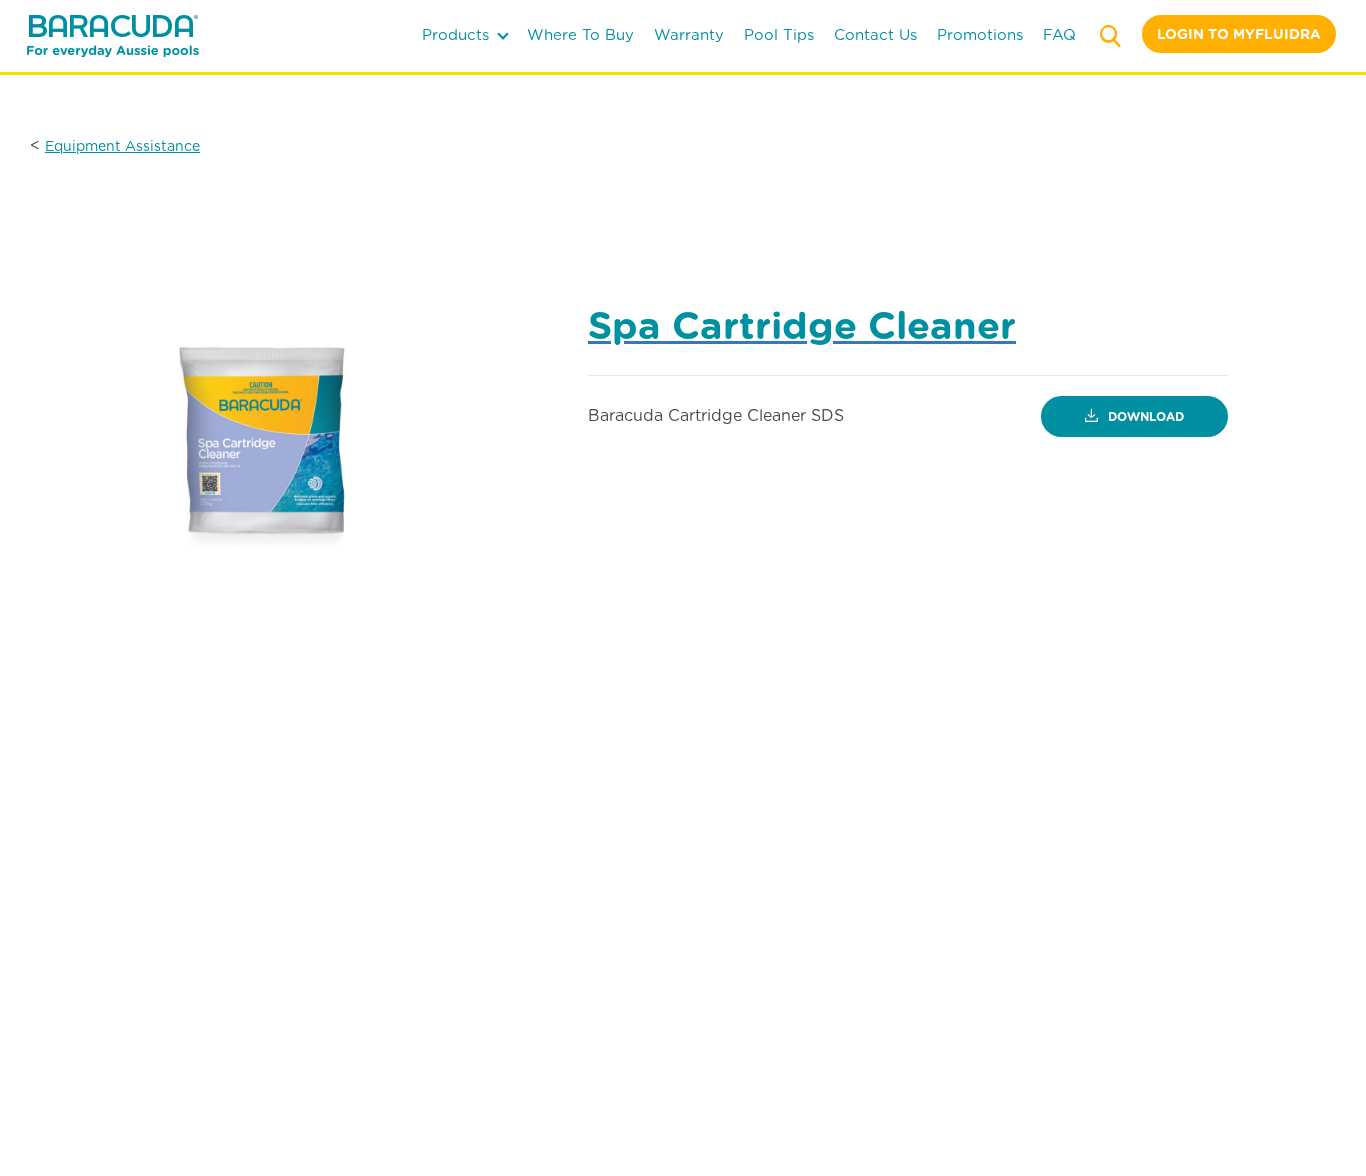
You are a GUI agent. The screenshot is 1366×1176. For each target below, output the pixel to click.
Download (1144, 416)
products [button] (458, 35)
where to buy (580, 35)
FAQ (1059, 35)
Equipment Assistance (122, 146)
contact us (875, 35)
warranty (689, 35)
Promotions (980, 35)
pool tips (779, 35)
